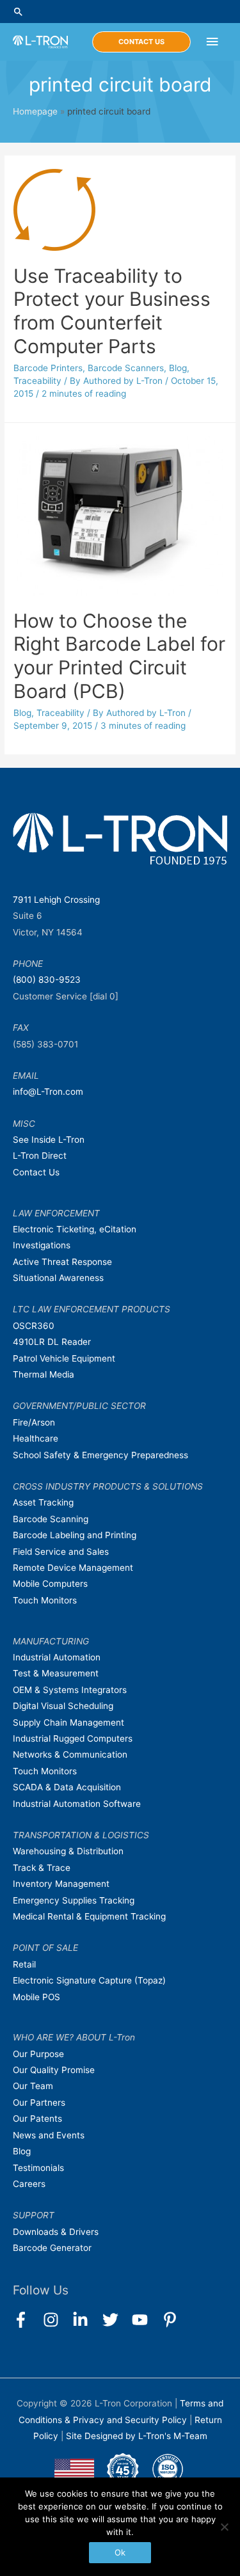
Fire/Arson (34, 1422)
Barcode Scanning (51, 1519)
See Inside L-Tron (49, 1140)
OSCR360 (34, 1326)
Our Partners (39, 2103)
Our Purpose (38, 2054)
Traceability (37, 381)
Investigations (42, 1245)
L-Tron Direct (40, 1156)
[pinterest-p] (172, 2320)
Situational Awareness (58, 1278)
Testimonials (38, 2168)
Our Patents (37, 2119)
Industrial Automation (57, 1657)
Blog (178, 368)
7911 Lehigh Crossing (56, 900)
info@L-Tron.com (48, 1092)
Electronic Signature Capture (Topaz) (89, 1980)
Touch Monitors (45, 1600)
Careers (29, 2184)
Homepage (35, 111)
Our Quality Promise (54, 2070)
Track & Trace (42, 1868)
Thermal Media (44, 1374)
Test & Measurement (56, 1673)
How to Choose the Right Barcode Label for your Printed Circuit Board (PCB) (119, 656)
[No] (224, 2527)
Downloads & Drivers (56, 2232)
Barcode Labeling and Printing (75, 1535)
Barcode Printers (48, 368)
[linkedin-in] (86, 2320)
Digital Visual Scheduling (63, 1706)
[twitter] (116, 2320)
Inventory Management (61, 1884)
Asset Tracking (43, 1502)
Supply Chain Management (68, 1722)
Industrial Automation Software (77, 1804)
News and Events (49, 2135)
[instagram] (57, 2320)
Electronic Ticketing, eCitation (75, 1229)
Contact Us (36, 1172)
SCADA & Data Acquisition (67, 1787)
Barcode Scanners (126, 368)
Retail (24, 1964)
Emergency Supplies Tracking (74, 1900)
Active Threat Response (62, 1262)
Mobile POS (36, 1997)
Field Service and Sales (61, 1552)
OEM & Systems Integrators (70, 1690)
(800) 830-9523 (47, 980)
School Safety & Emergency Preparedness (100, 1455)
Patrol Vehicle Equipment (64, 1358)
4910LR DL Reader (52, 1342)
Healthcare (36, 1438)
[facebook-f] (27, 2320)
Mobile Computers (50, 1584)
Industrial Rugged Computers (73, 1738)
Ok (120, 2552)
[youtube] (146, 2320)
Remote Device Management (73, 1568)
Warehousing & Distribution (68, 1851)
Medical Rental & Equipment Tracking (89, 1916)
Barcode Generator (52, 2248)
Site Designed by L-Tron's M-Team (137, 2436)
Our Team (33, 2086)
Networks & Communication (70, 1754)
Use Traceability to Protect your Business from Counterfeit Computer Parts (112, 311)
